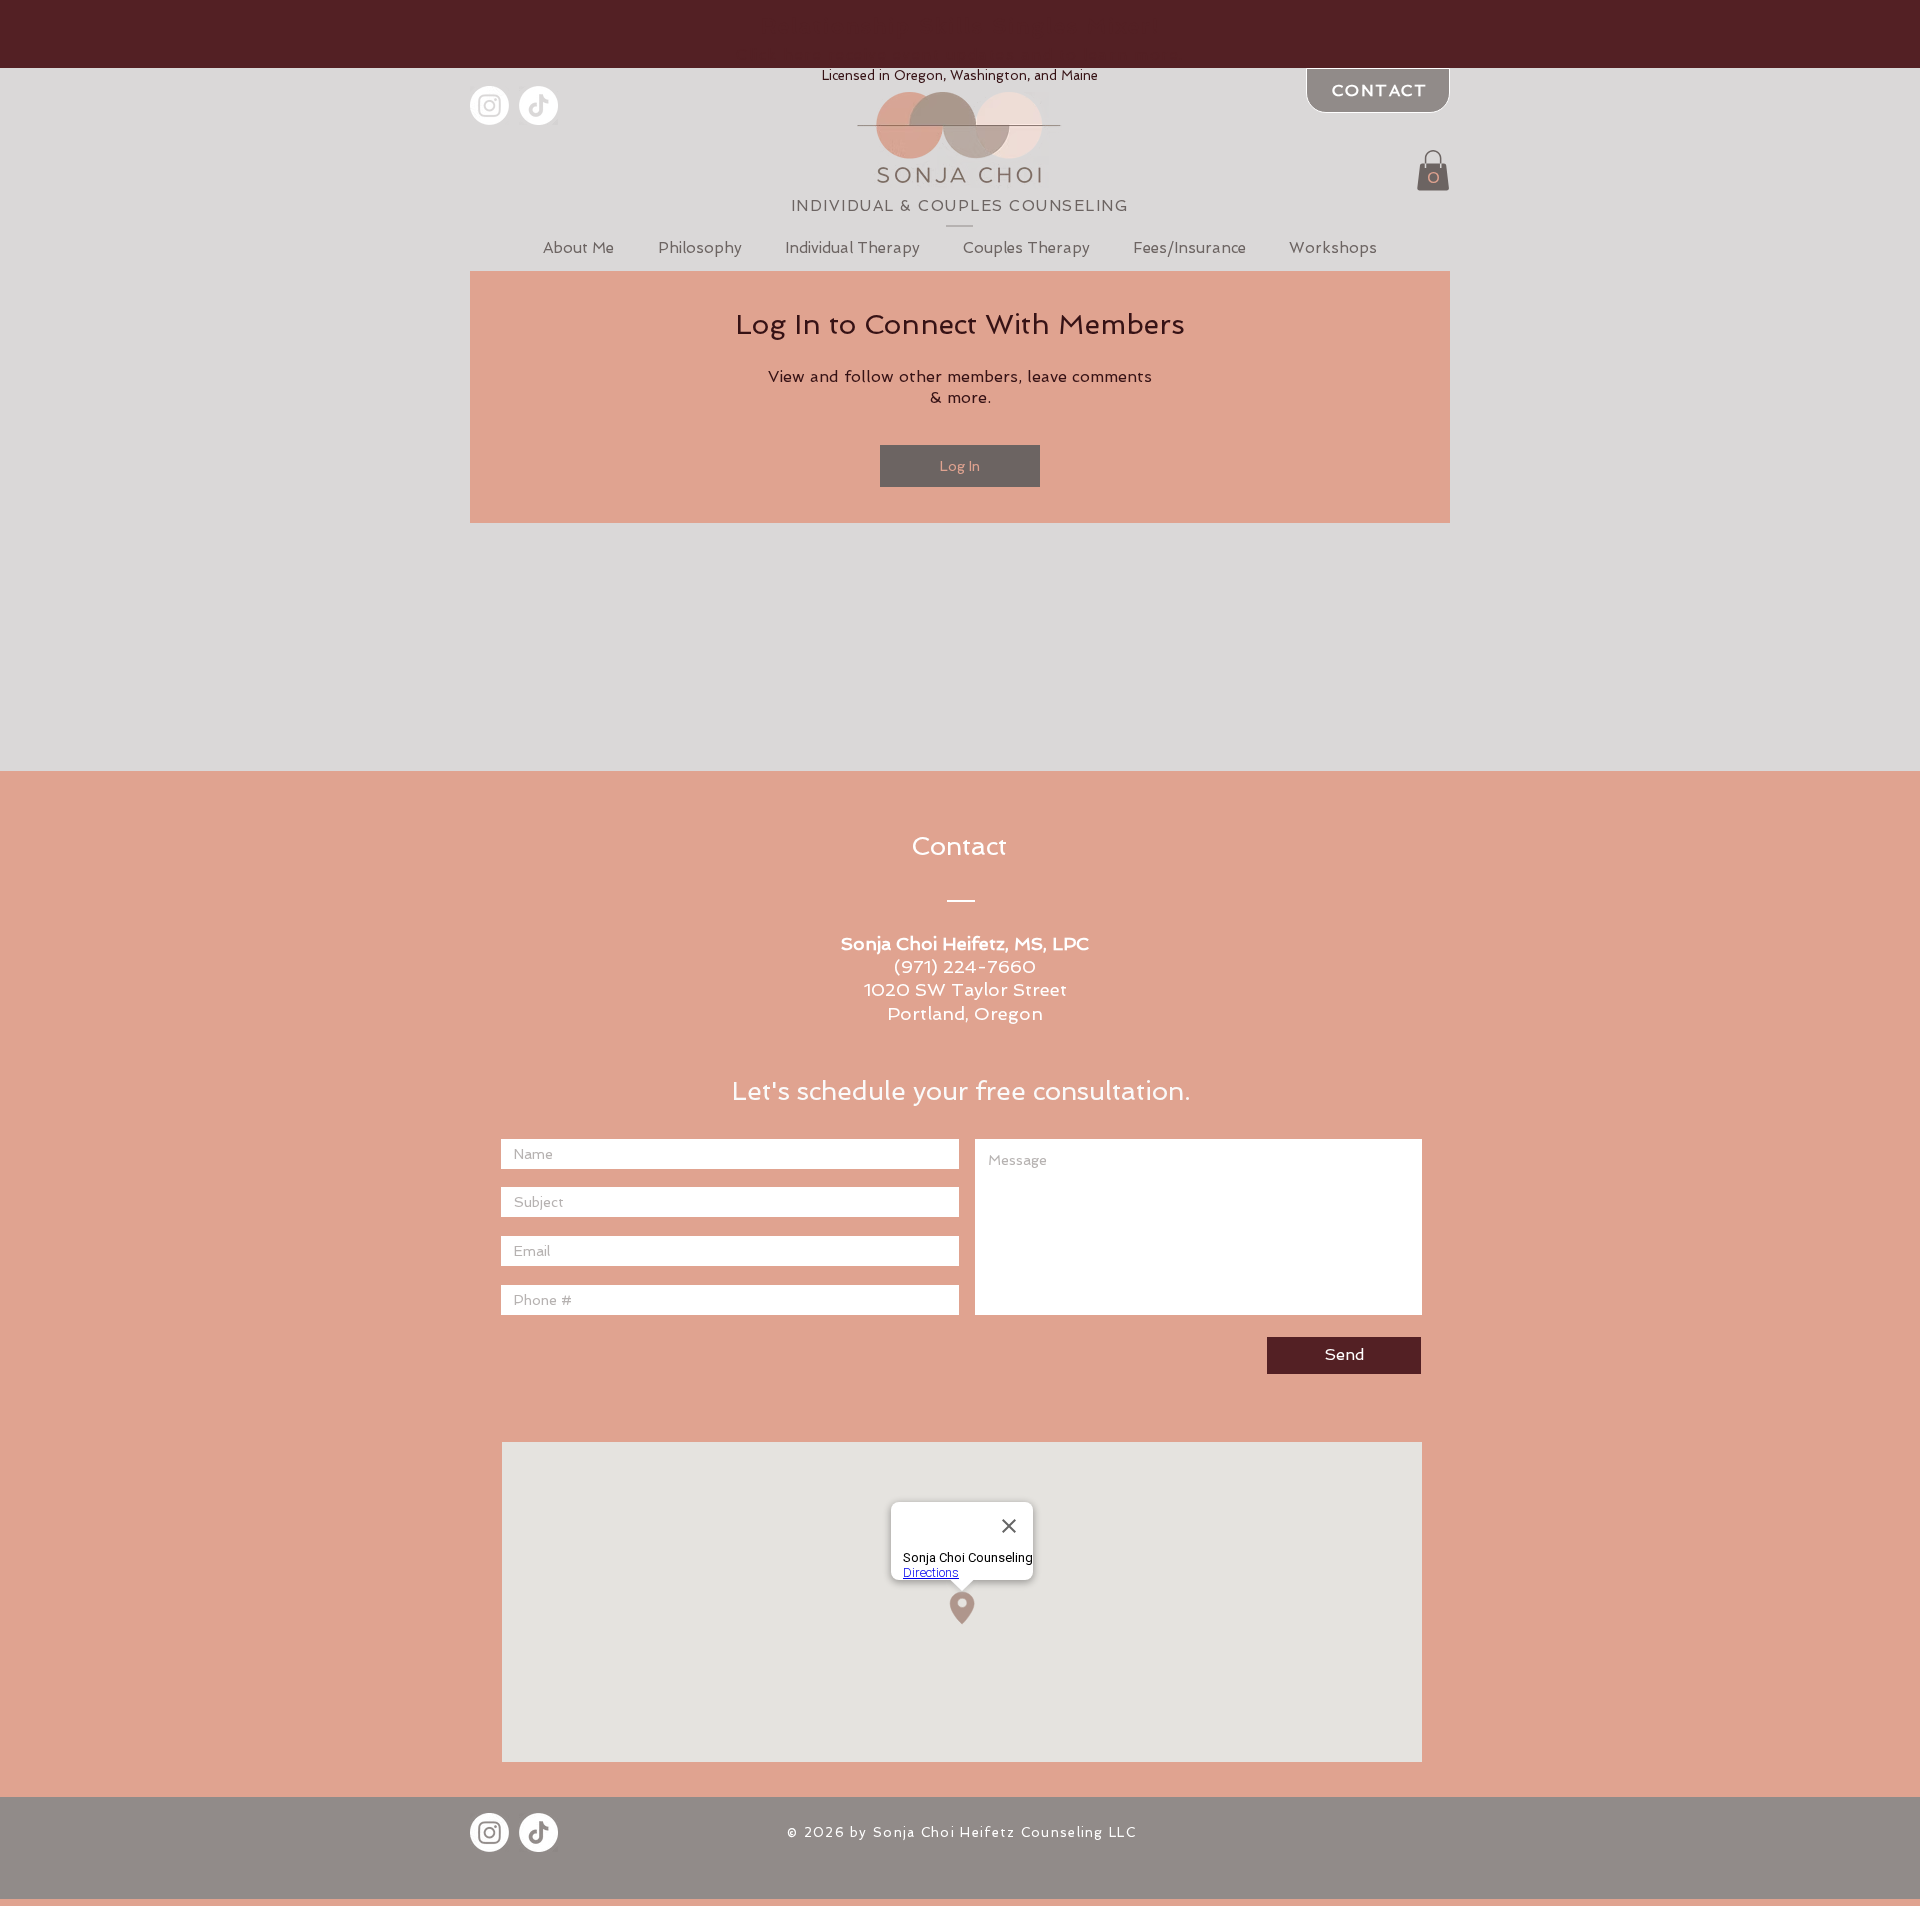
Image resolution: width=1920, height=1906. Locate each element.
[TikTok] (538, 105)
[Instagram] (489, 105)
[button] (960, 38)
